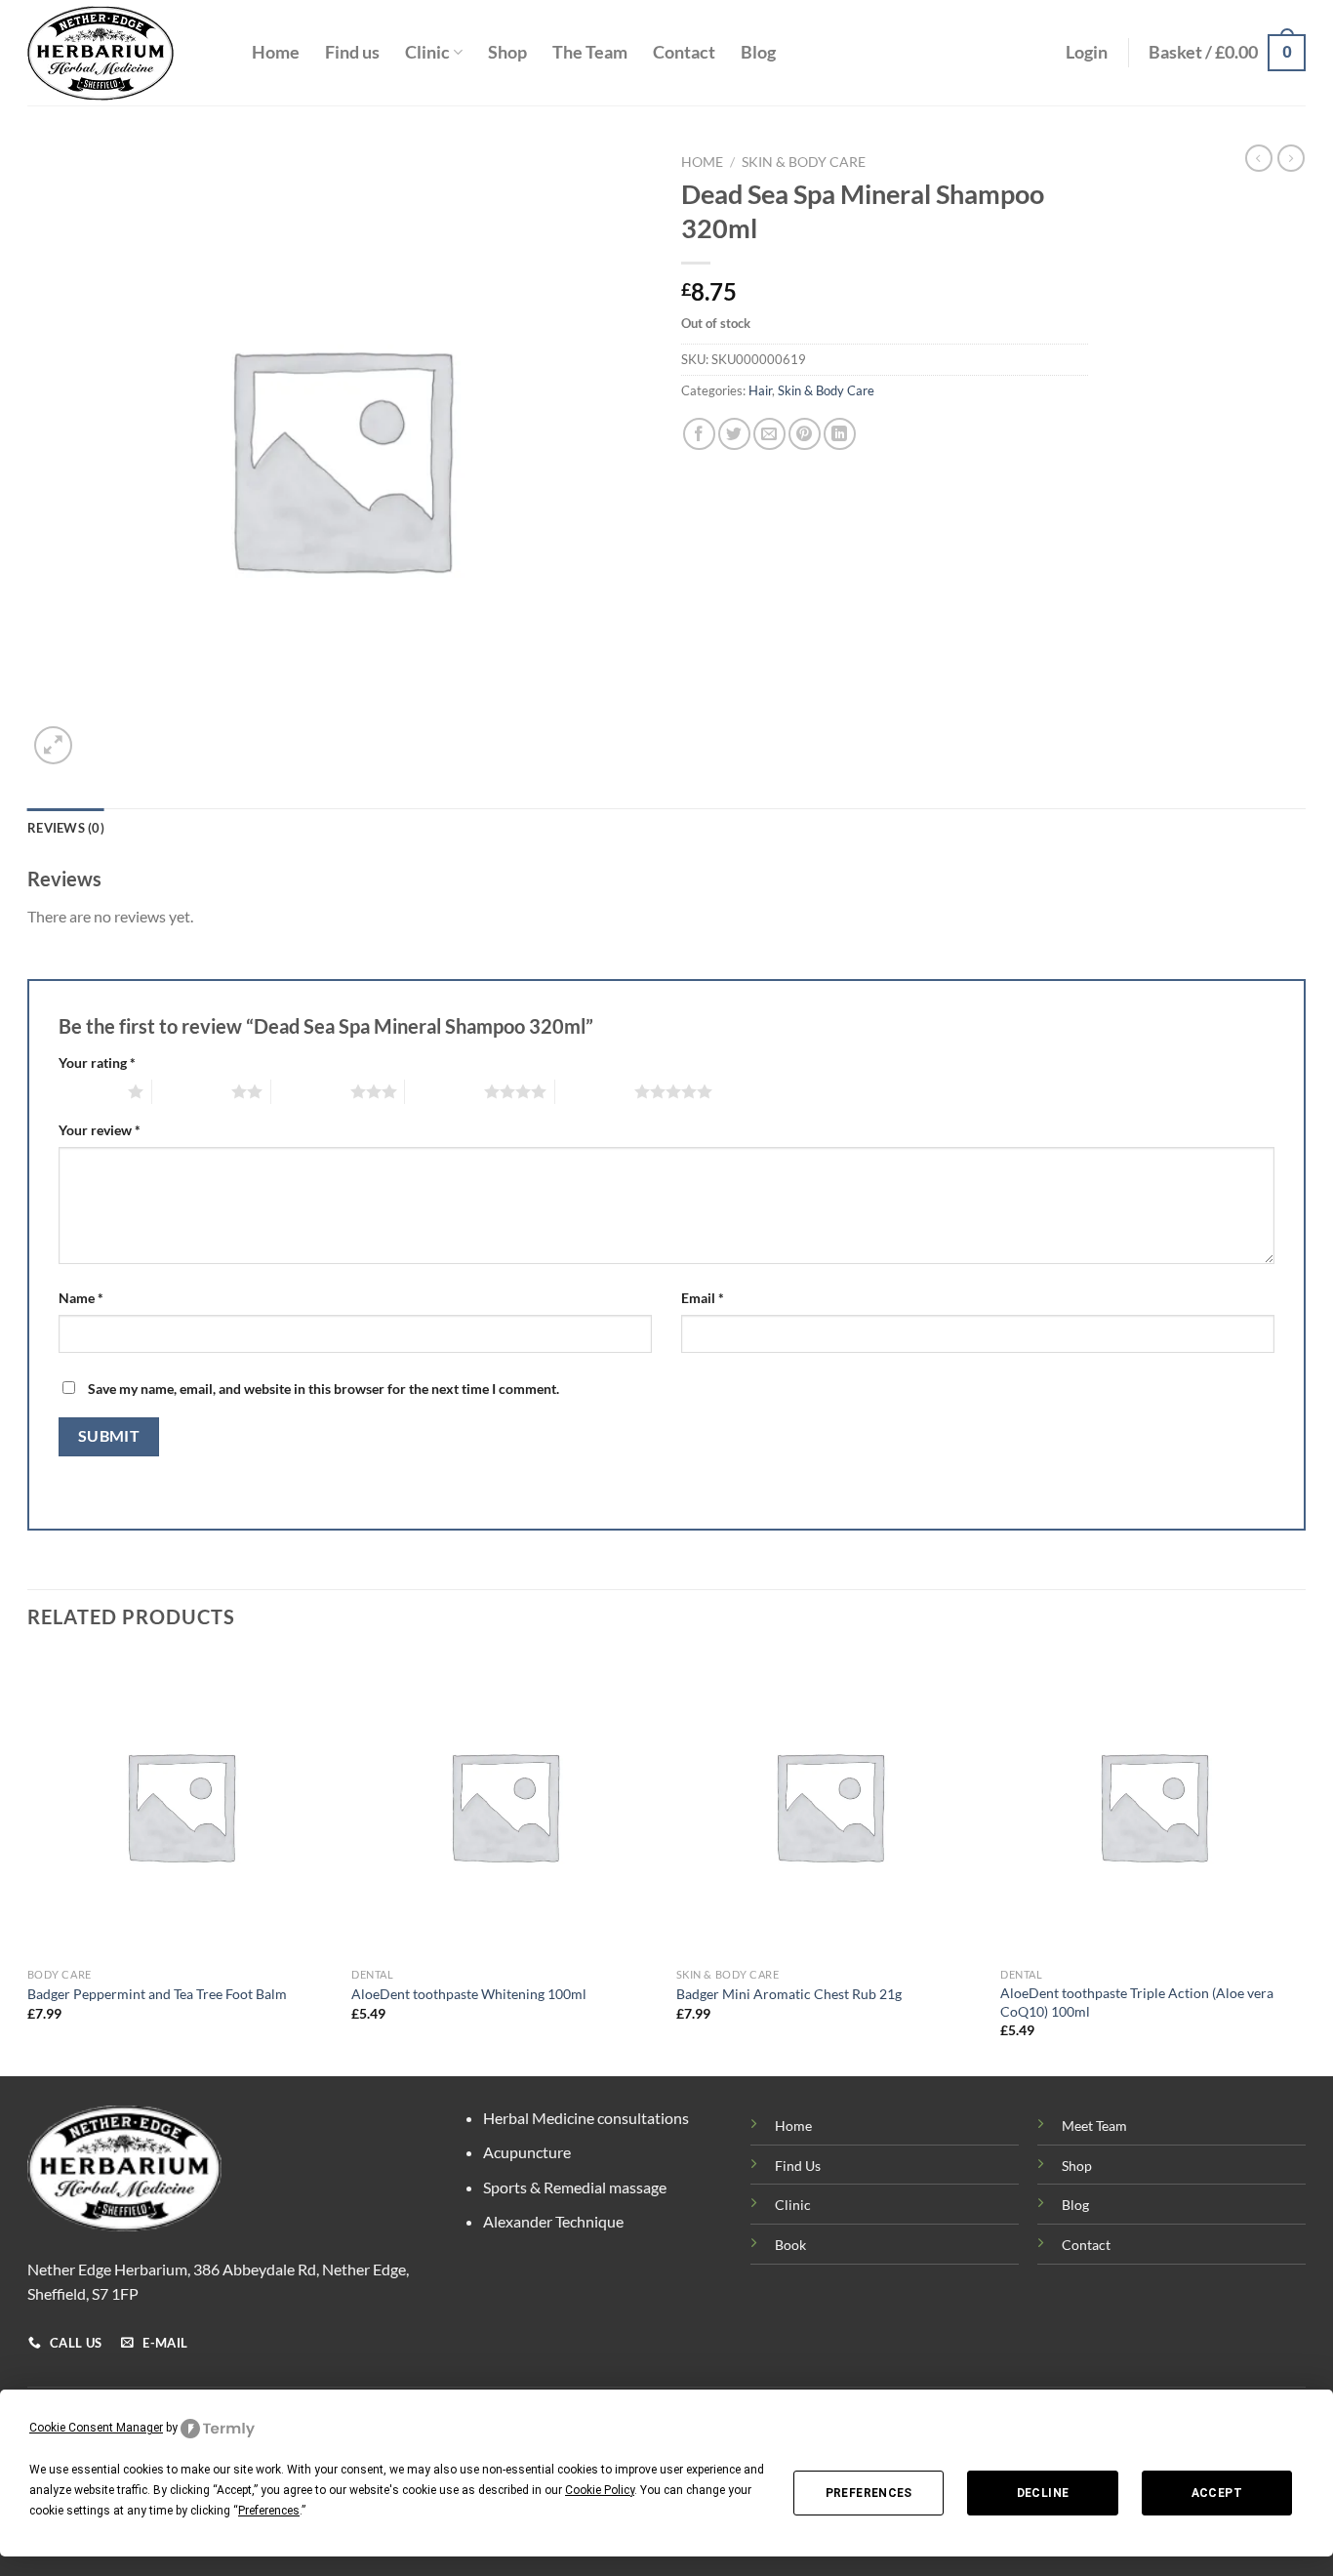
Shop (507, 52)
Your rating (97, 1063)
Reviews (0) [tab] (66, 828)
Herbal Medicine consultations (586, 2118)
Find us (352, 52)
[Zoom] (53, 745)
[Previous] (28, 1862)
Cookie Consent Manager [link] (96, 2428)
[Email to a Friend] (769, 434)
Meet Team (1094, 2126)
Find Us (798, 2166)
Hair (760, 390)
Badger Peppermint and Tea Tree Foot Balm (157, 1994)
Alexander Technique (553, 2221)
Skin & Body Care (804, 162)
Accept (1217, 2493)
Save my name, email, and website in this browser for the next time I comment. (323, 1389)
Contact (684, 52)
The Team (590, 52)
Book (790, 2245)
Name (81, 1298)
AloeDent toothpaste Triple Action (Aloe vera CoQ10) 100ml (1137, 2002)
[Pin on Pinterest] (805, 434)
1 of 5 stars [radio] (88, 1091)
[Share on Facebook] (699, 434)
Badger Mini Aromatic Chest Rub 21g (789, 1994)
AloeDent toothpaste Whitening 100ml (469, 1994)
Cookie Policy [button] (600, 2490)
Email (703, 1298)
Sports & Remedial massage (575, 2187)
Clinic (427, 52)
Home (276, 52)
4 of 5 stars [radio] (444, 1091)
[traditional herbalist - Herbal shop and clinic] (125, 53)
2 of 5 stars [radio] (192, 1091)
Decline (1043, 2493)
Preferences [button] (269, 2511)
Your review (100, 1130)
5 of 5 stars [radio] (595, 1091)
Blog (758, 52)
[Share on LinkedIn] (840, 434)
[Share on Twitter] (734, 434)
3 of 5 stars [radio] (311, 1091)
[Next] (1305, 1862)
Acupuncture (527, 2152)
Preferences (869, 2493)
